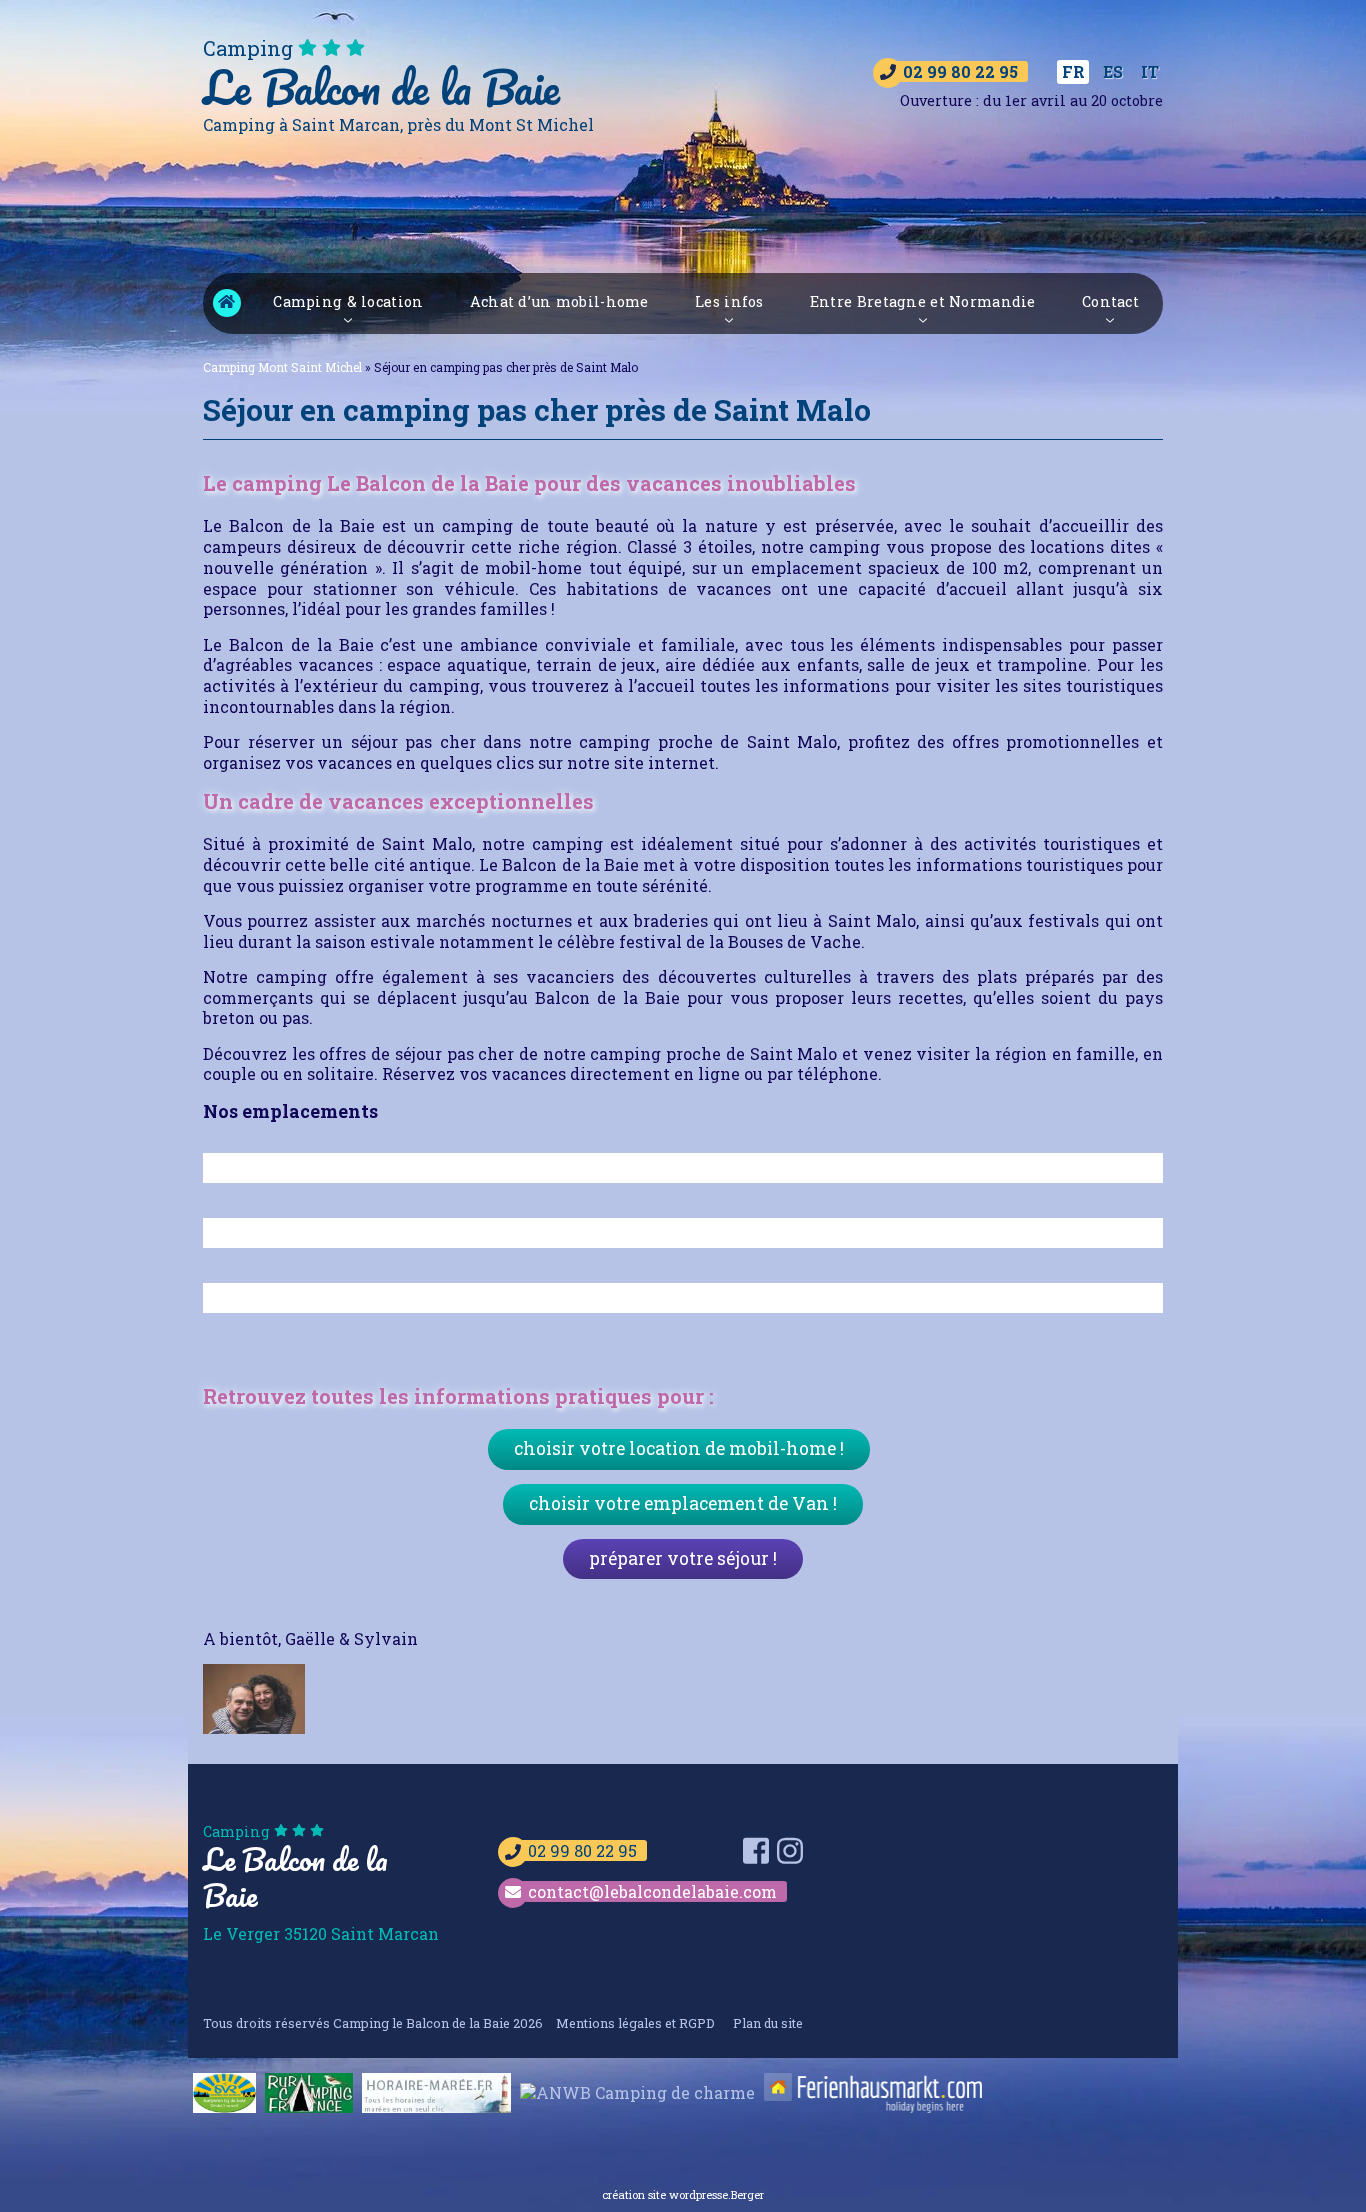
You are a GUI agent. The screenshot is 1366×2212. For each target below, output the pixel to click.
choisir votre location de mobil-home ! (679, 1448)
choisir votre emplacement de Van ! (683, 1503)
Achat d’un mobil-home (559, 301)
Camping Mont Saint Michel (227, 303)
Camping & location (348, 301)
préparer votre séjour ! (683, 1558)
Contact (1110, 301)
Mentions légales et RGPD (635, 2023)
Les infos (729, 301)
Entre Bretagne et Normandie (923, 301)
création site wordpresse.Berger (683, 2194)
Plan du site (768, 2023)
